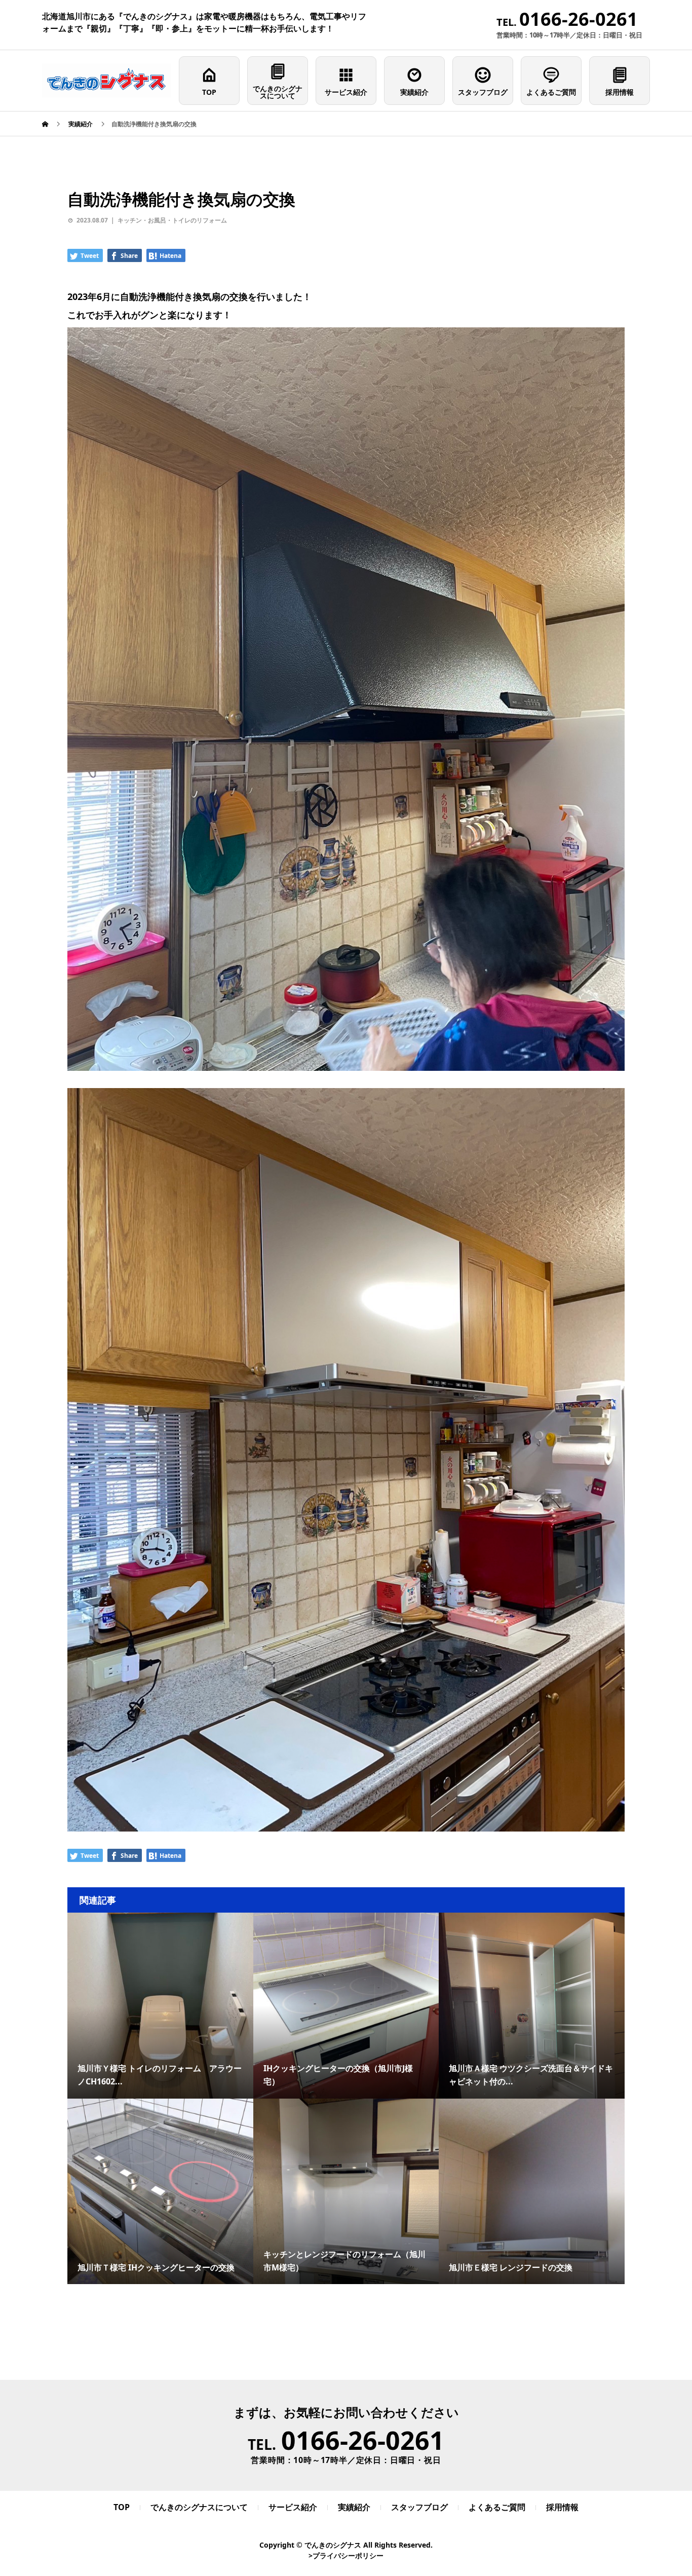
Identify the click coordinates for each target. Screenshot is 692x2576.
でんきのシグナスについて (278, 92)
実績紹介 (414, 92)
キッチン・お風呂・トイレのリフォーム (172, 220)
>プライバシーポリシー (346, 2555)
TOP (209, 92)
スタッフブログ (483, 92)
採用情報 (620, 92)
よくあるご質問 (551, 92)
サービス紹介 (346, 92)
